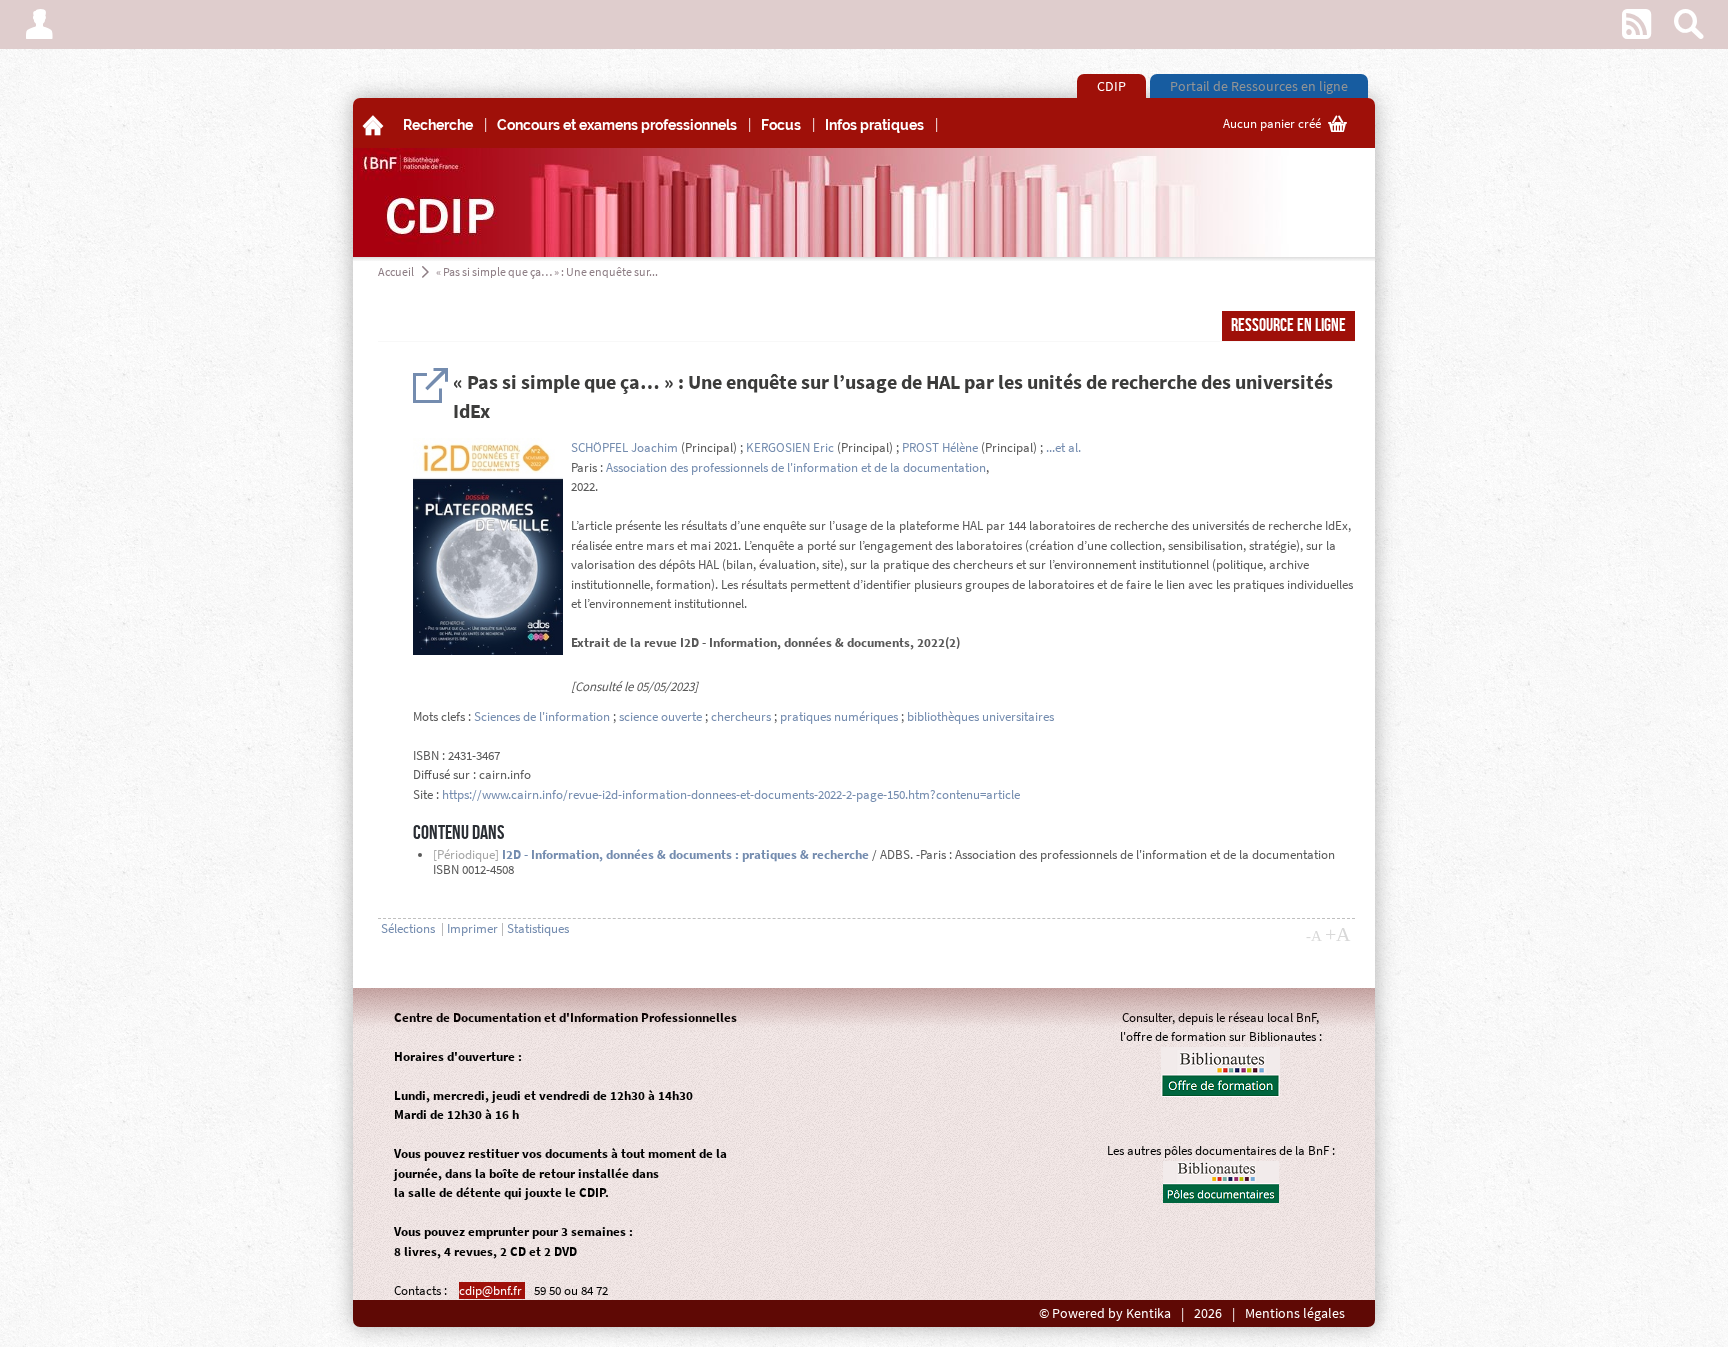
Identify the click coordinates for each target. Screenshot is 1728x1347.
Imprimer (472, 928)
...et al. (1063, 447)
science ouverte (660, 716)
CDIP (1111, 86)
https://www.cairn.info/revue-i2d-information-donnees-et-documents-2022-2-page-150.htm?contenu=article (731, 794)
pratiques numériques (839, 716)
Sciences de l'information (542, 716)
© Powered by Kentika (1105, 1313)
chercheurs (741, 716)
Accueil (396, 271)
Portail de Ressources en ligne (1259, 86)
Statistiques (538, 928)
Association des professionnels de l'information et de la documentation (796, 467)
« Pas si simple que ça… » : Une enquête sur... (547, 271)
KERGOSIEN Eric (790, 447)
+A (1337, 934)
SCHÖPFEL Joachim (624, 447)
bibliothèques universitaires (980, 716)
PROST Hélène (940, 447)
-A (1314, 936)
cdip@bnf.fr (492, 1290)
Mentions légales (1295, 1313)
